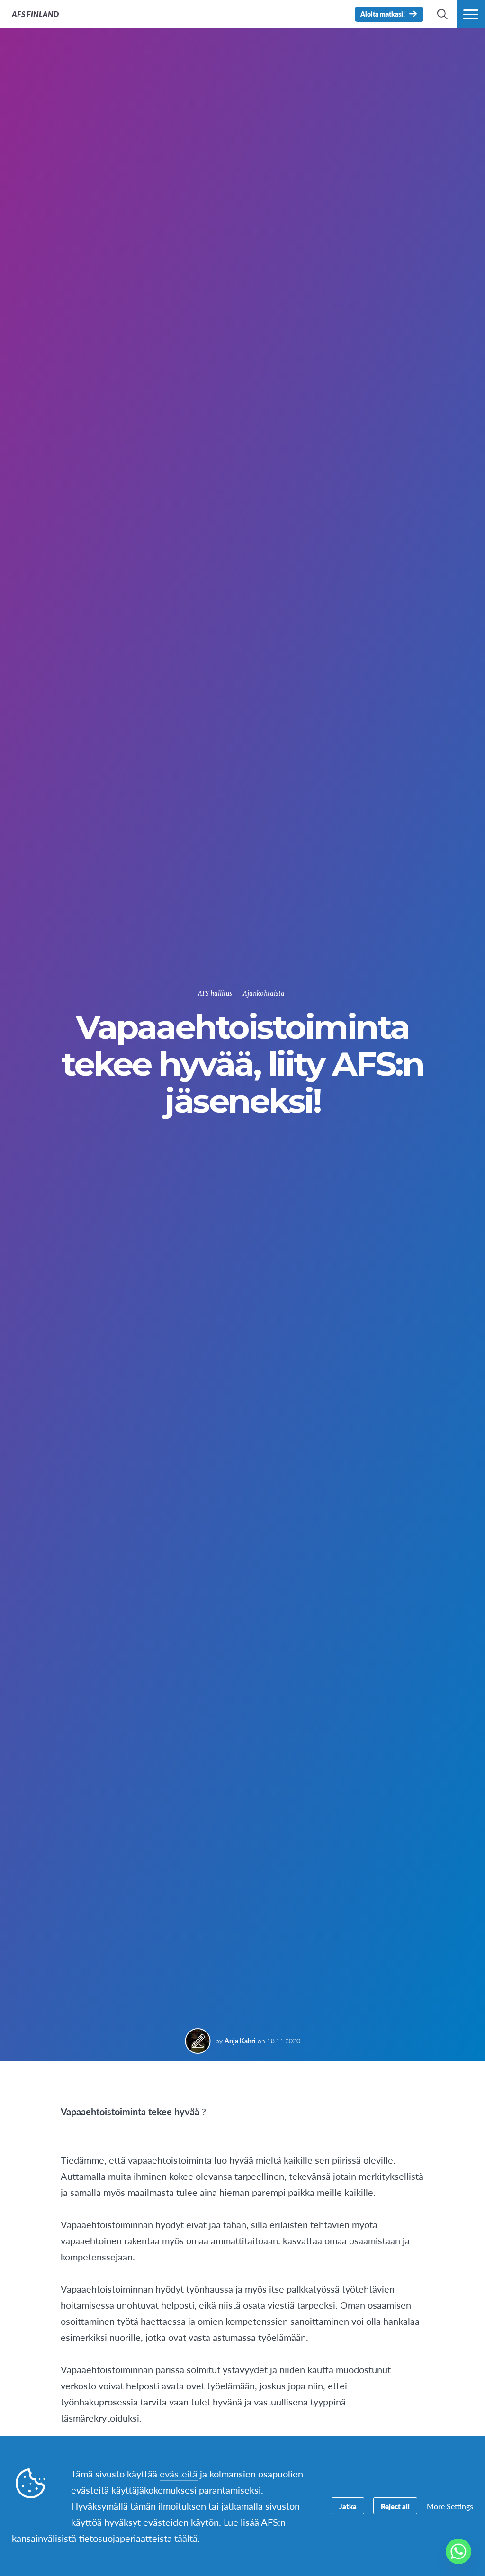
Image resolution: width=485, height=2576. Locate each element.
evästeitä (179, 2474)
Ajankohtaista (264, 993)
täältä (186, 2538)
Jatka (348, 2506)
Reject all (395, 2506)
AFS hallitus (215, 993)
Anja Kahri (240, 2041)
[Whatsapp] (458, 2551)
